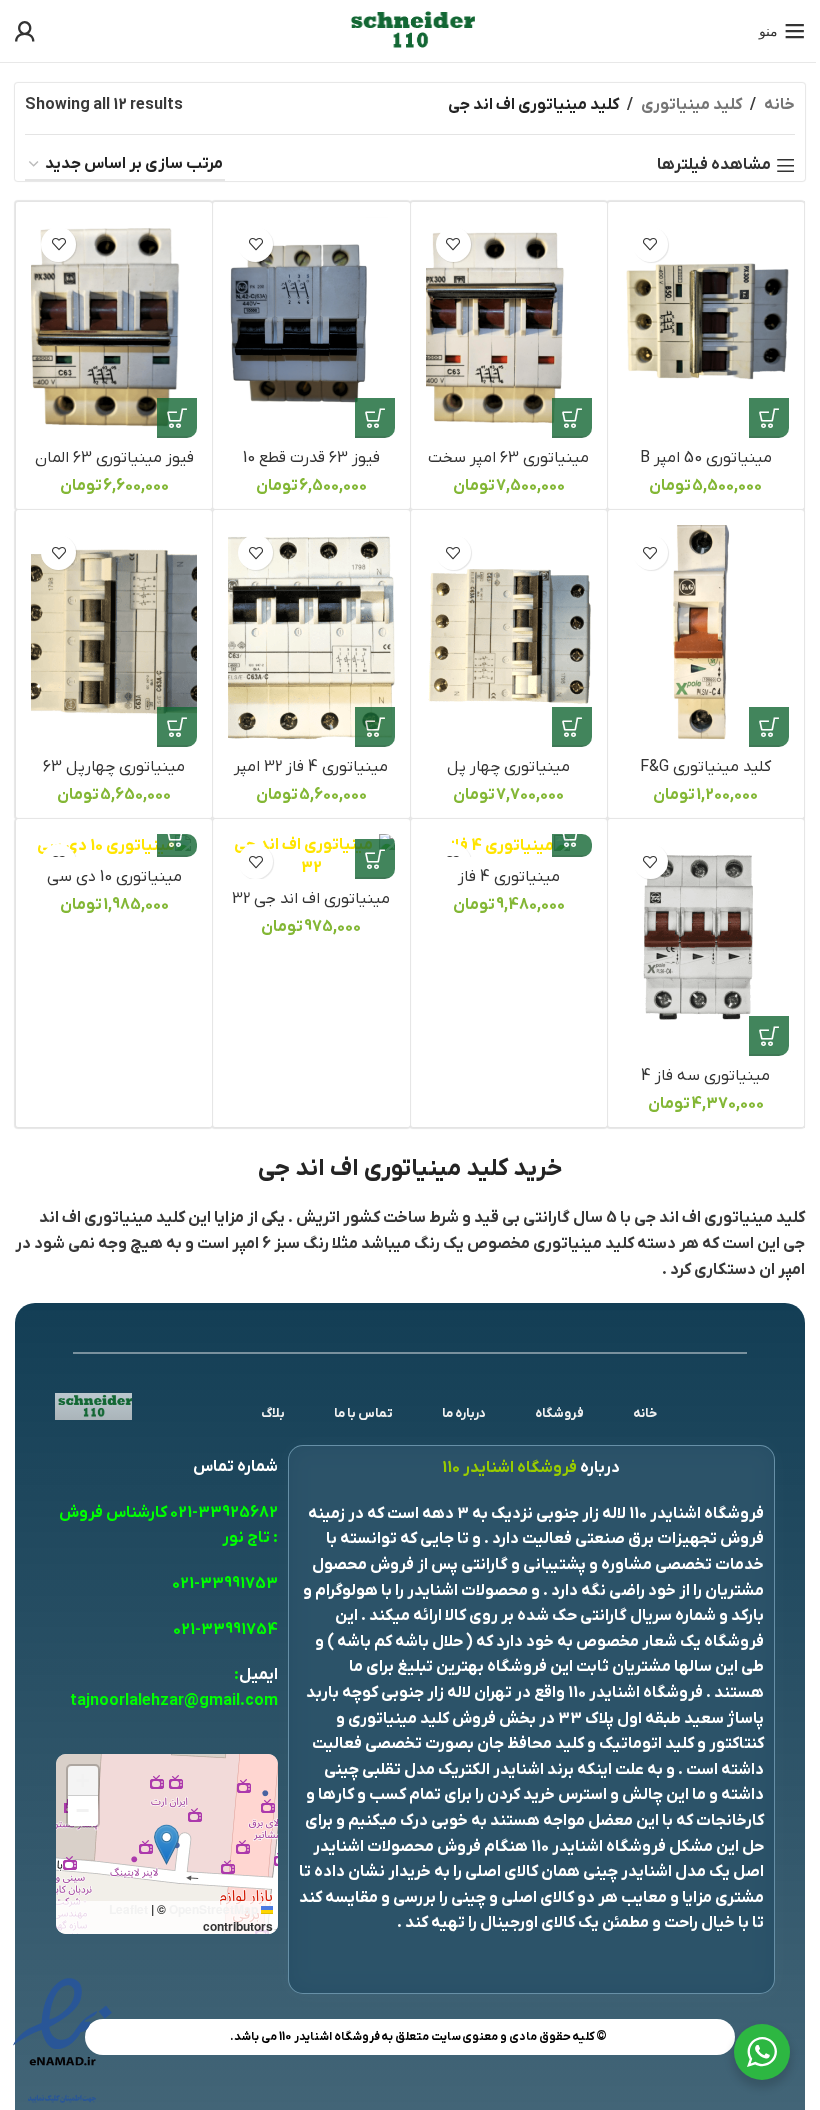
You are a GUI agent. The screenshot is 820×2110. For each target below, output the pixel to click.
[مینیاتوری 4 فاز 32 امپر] (311, 636)
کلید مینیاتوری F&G (705, 767)
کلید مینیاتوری (691, 105)
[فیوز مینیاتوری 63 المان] (114, 328)
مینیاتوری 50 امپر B (706, 458)
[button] (769, 418)
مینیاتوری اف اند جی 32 (311, 899)
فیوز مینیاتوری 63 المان (114, 458)
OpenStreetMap (213, 1909)
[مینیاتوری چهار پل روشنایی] (509, 636)
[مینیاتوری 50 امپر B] (706, 328)
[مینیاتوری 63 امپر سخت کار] (509, 328)
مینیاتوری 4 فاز (509, 877)
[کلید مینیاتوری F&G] (706, 636)
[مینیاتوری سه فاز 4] (706, 945)
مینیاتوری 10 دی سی (114, 877)
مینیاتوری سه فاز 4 (705, 1076)
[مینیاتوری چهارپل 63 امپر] (114, 636)
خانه (779, 105)
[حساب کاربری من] (25, 31)
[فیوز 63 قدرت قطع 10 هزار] (311, 328)
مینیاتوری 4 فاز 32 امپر (311, 767)
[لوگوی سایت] (410, 30)
